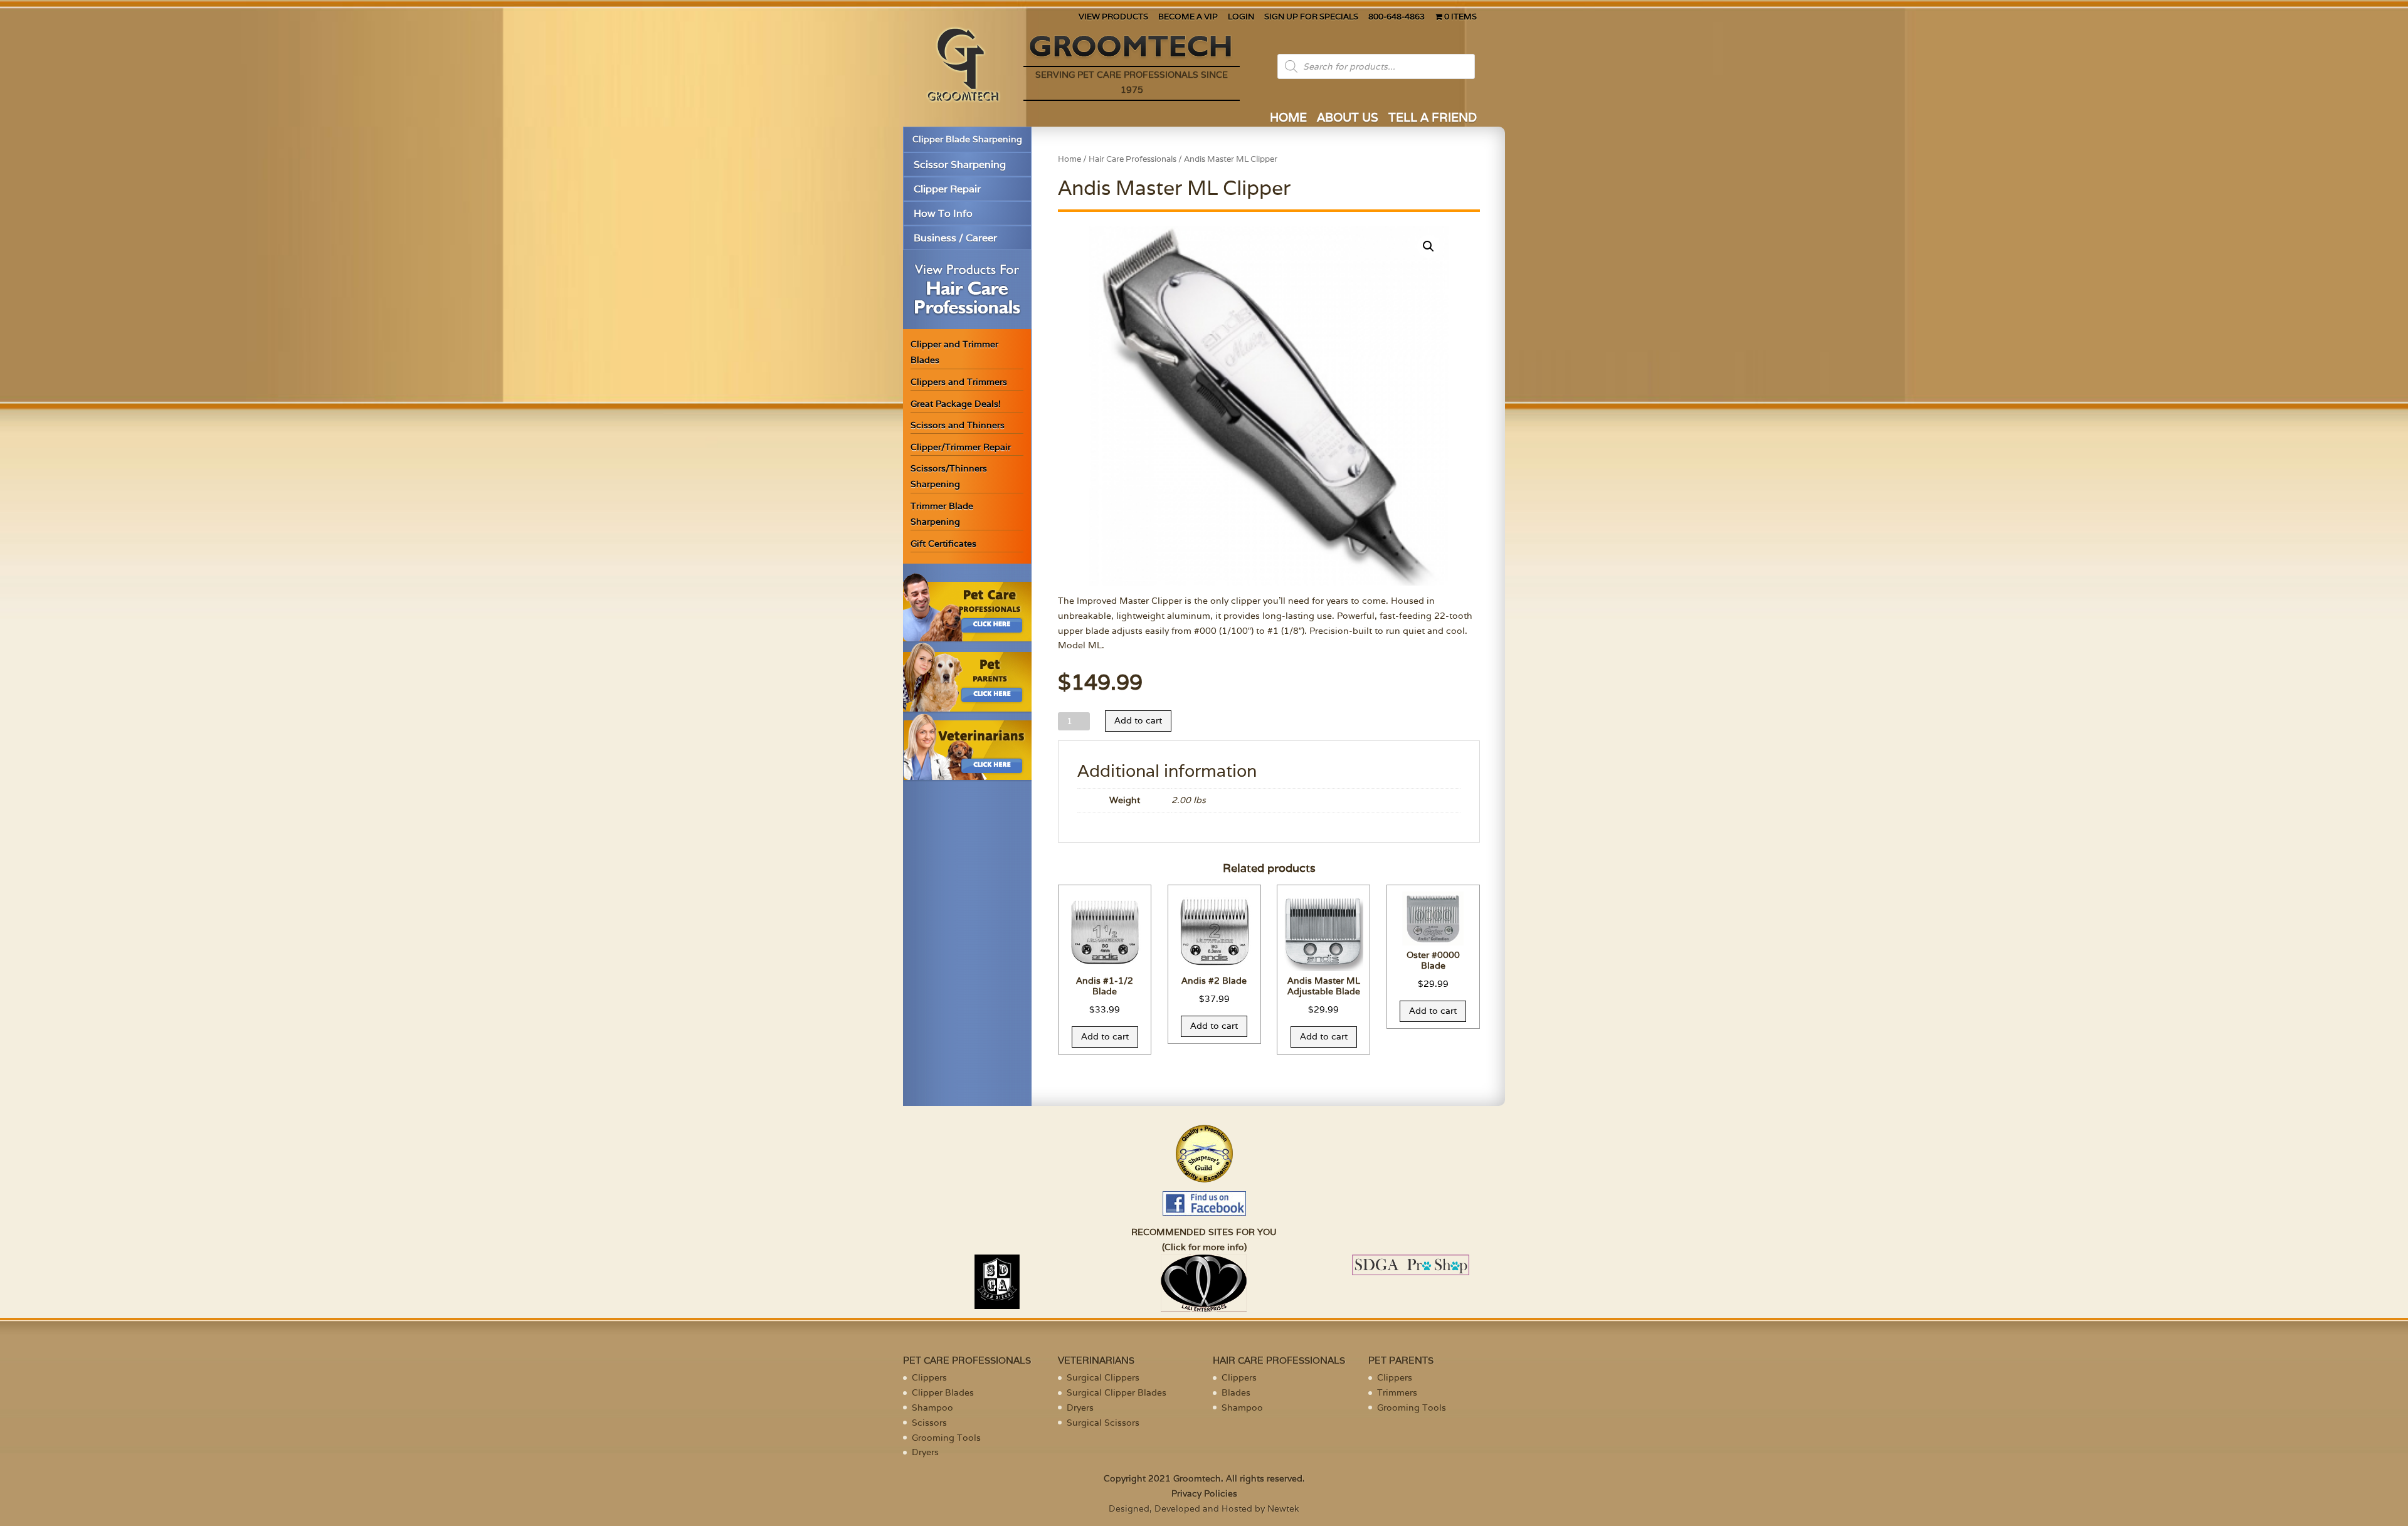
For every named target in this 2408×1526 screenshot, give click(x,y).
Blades (1236, 1392)
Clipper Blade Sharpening (967, 139)
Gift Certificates (943, 544)
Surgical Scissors (1103, 1423)
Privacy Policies (1204, 1493)
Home (1069, 159)
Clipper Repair (947, 189)
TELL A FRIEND (1433, 119)
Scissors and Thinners (958, 425)
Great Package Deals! (956, 404)
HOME (1288, 119)
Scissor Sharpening (960, 165)
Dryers (925, 1452)
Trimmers (1397, 1392)
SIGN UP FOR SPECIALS (1311, 17)
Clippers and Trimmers (959, 382)
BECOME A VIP (1188, 17)
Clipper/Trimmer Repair (961, 447)
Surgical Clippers (1103, 1377)
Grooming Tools (946, 1438)
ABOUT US (1348, 119)
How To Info (943, 213)
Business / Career (955, 238)
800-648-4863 (1397, 17)
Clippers (929, 1377)
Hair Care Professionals (1133, 159)
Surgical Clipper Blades (1117, 1392)
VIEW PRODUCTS (1113, 17)
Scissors (929, 1423)
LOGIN (1241, 17)
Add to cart (1138, 720)
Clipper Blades (943, 1392)
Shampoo (932, 1408)
